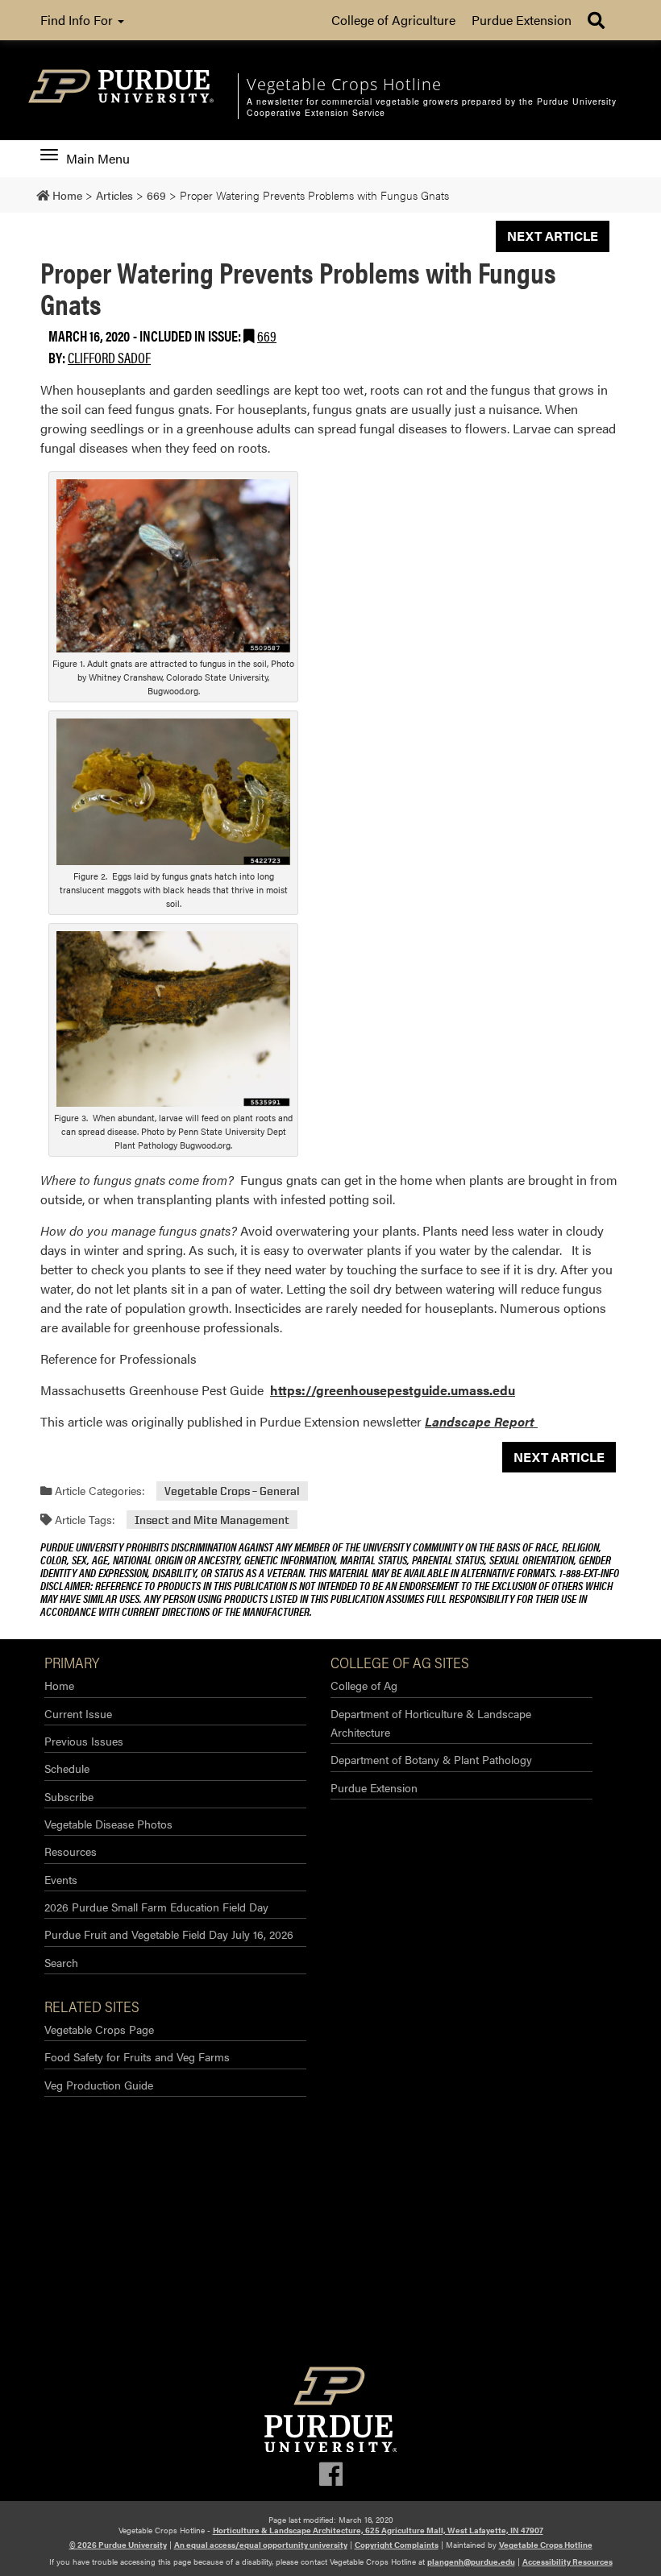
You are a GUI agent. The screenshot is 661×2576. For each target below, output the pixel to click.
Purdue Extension (522, 20)
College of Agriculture (393, 20)
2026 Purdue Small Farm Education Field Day (156, 1907)
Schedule (67, 1768)
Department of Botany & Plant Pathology (431, 1759)
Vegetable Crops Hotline (546, 2545)
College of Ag (364, 1685)
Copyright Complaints (397, 2545)
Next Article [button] (553, 236)
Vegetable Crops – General (232, 1491)
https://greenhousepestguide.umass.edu (393, 1390)
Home (59, 1685)
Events (61, 1879)
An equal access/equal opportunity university (261, 2545)
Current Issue (78, 1713)
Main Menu (98, 159)
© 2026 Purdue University (118, 2545)
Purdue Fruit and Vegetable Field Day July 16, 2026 (169, 1934)
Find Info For (78, 20)
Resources (71, 1851)
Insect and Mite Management (212, 1520)
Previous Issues (84, 1741)
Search (61, 1962)
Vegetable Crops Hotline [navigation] (344, 84)
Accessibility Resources (567, 2562)
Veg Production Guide (99, 2085)
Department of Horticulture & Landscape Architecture (431, 1723)
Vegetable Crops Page (99, 2029)
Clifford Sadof (109, 357)
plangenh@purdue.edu (471, 2562)
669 (267, 335)
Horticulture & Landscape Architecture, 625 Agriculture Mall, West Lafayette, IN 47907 (378, 2530)
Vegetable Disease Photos (108, 1824)
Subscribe (69, 1796)
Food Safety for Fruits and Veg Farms (137, 2056)
